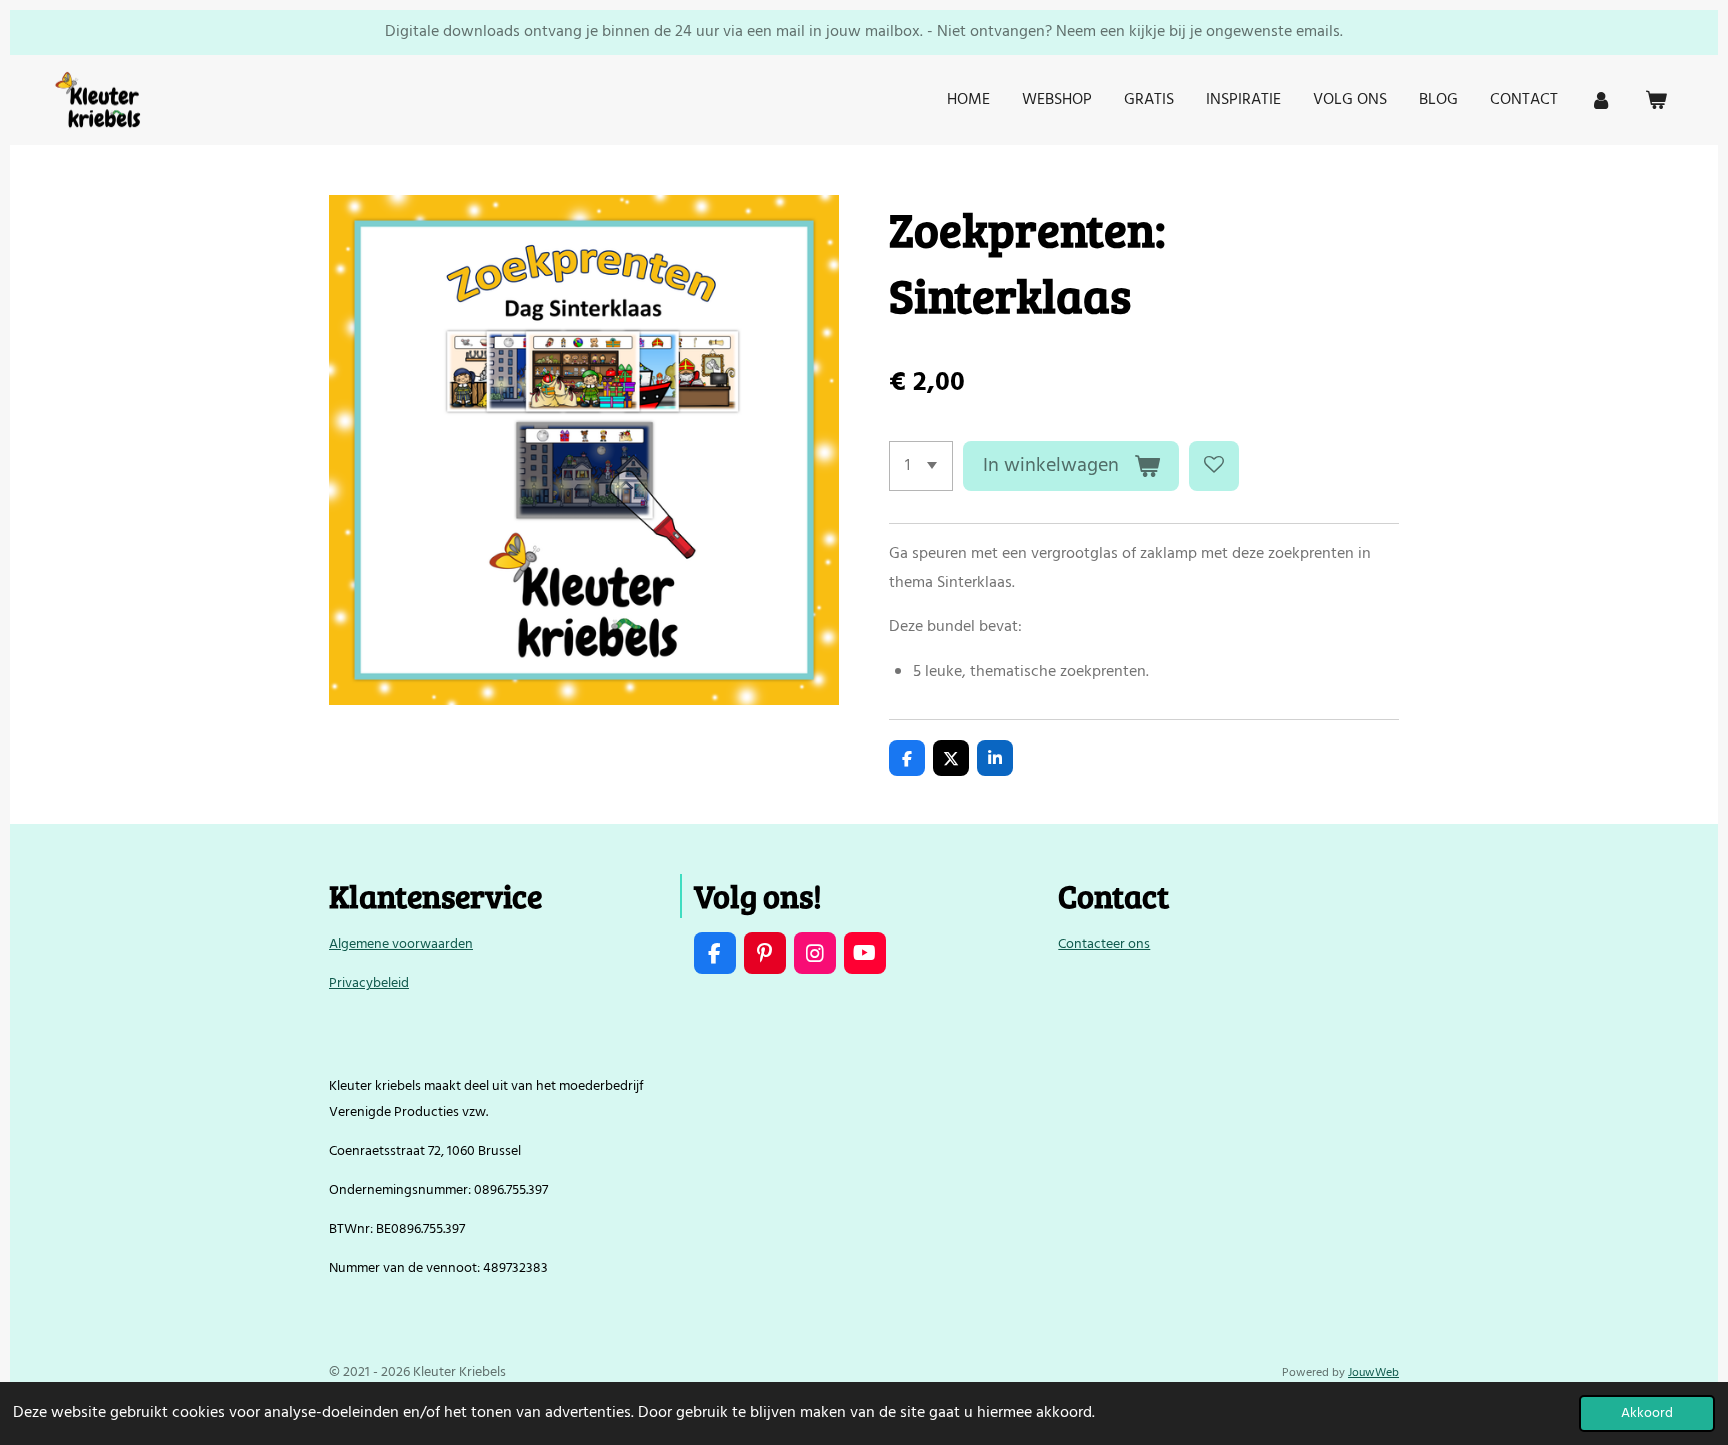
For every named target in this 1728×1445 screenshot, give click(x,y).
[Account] (1601, 100)
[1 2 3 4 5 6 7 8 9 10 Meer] (921, 466)
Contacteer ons (1104, 944)
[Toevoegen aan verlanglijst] (1214, 466)
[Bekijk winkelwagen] (1656, 100)
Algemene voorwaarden (401, 944)
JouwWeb (1373, 1373)
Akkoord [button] (1647, 1413)
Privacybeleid (369, 983)
